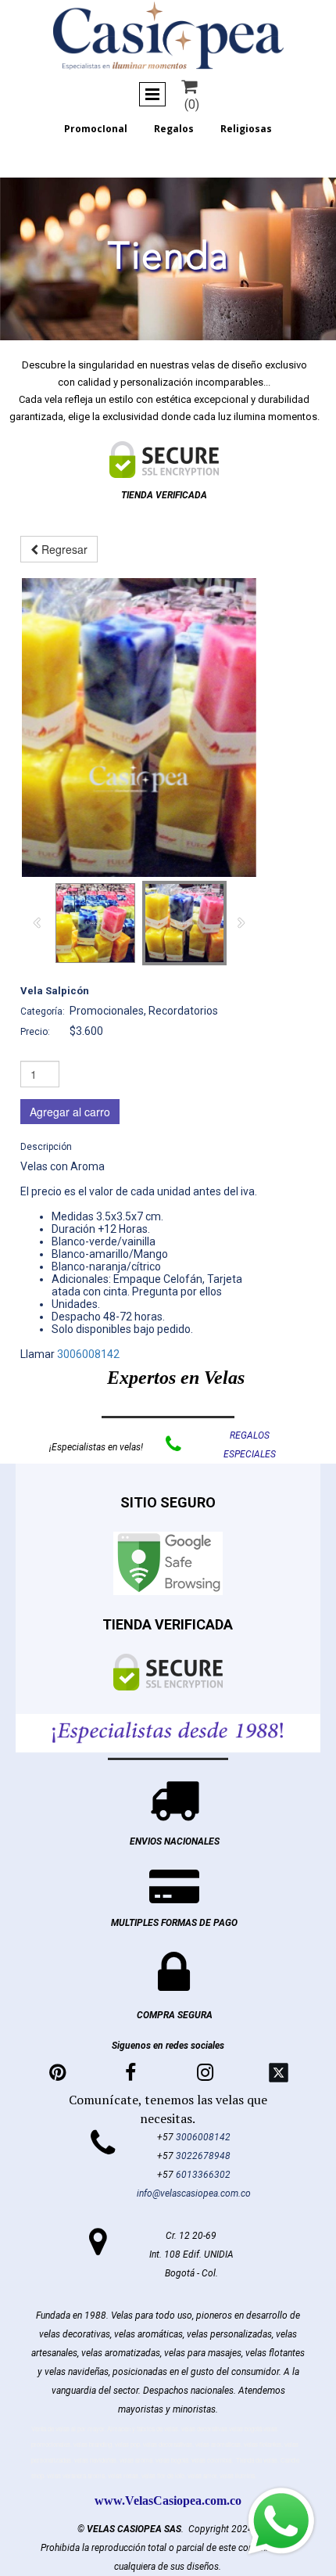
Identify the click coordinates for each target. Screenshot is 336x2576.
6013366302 (203, 2175)
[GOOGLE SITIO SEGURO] (168, 1563)
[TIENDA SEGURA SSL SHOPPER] (164, 460)
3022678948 (203, 2156)
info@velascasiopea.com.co (194, 2193)
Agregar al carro (70, 1112)
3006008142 (88, 1354)
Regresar (63, 549)
